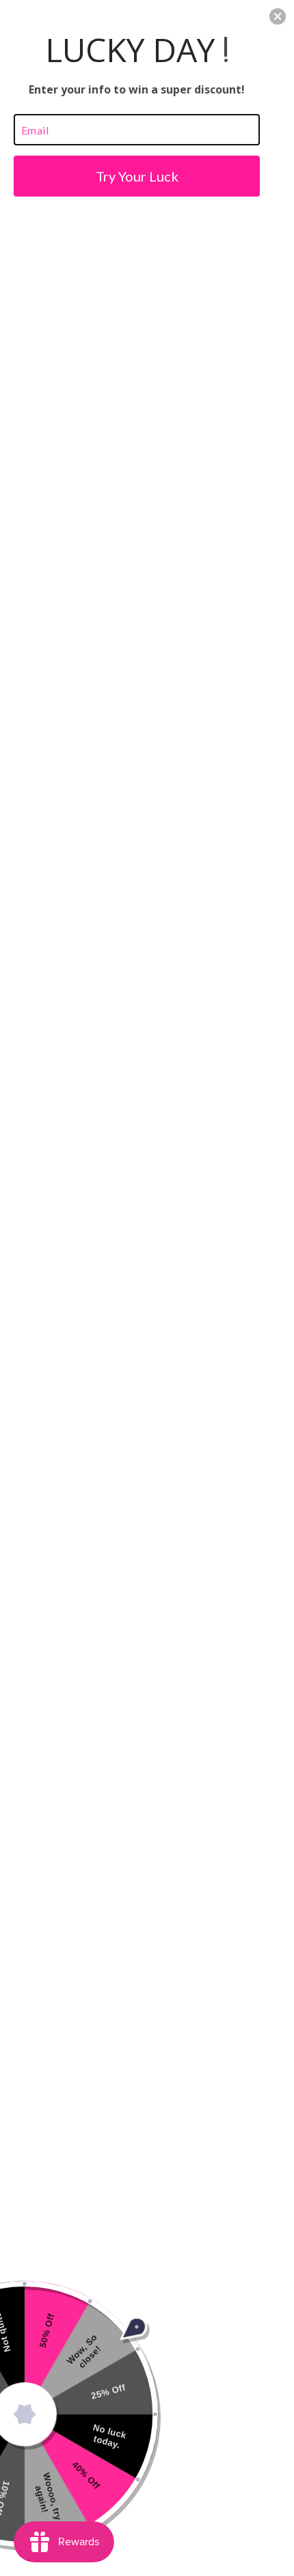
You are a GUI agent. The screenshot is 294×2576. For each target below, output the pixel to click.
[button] (278, 16)
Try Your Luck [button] (137, 176)
